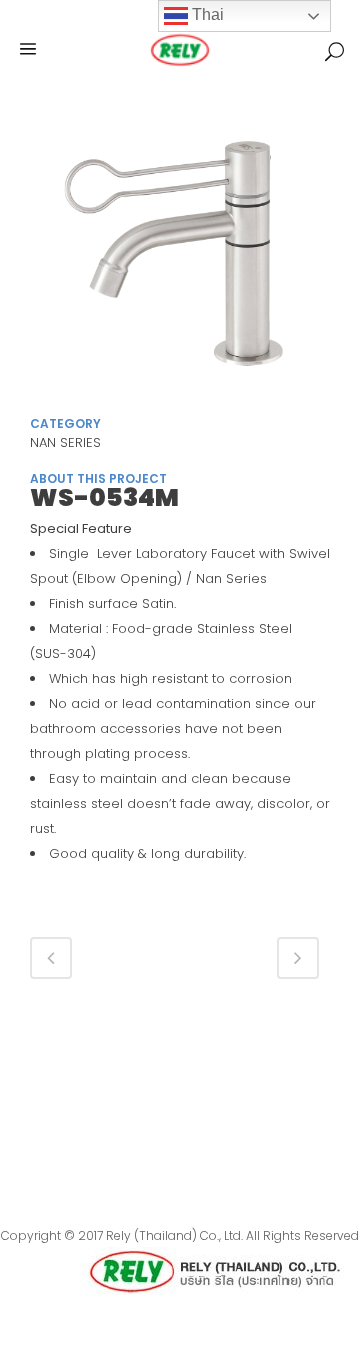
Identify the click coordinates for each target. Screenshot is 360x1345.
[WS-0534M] (180, 258)
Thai (206, 14)
